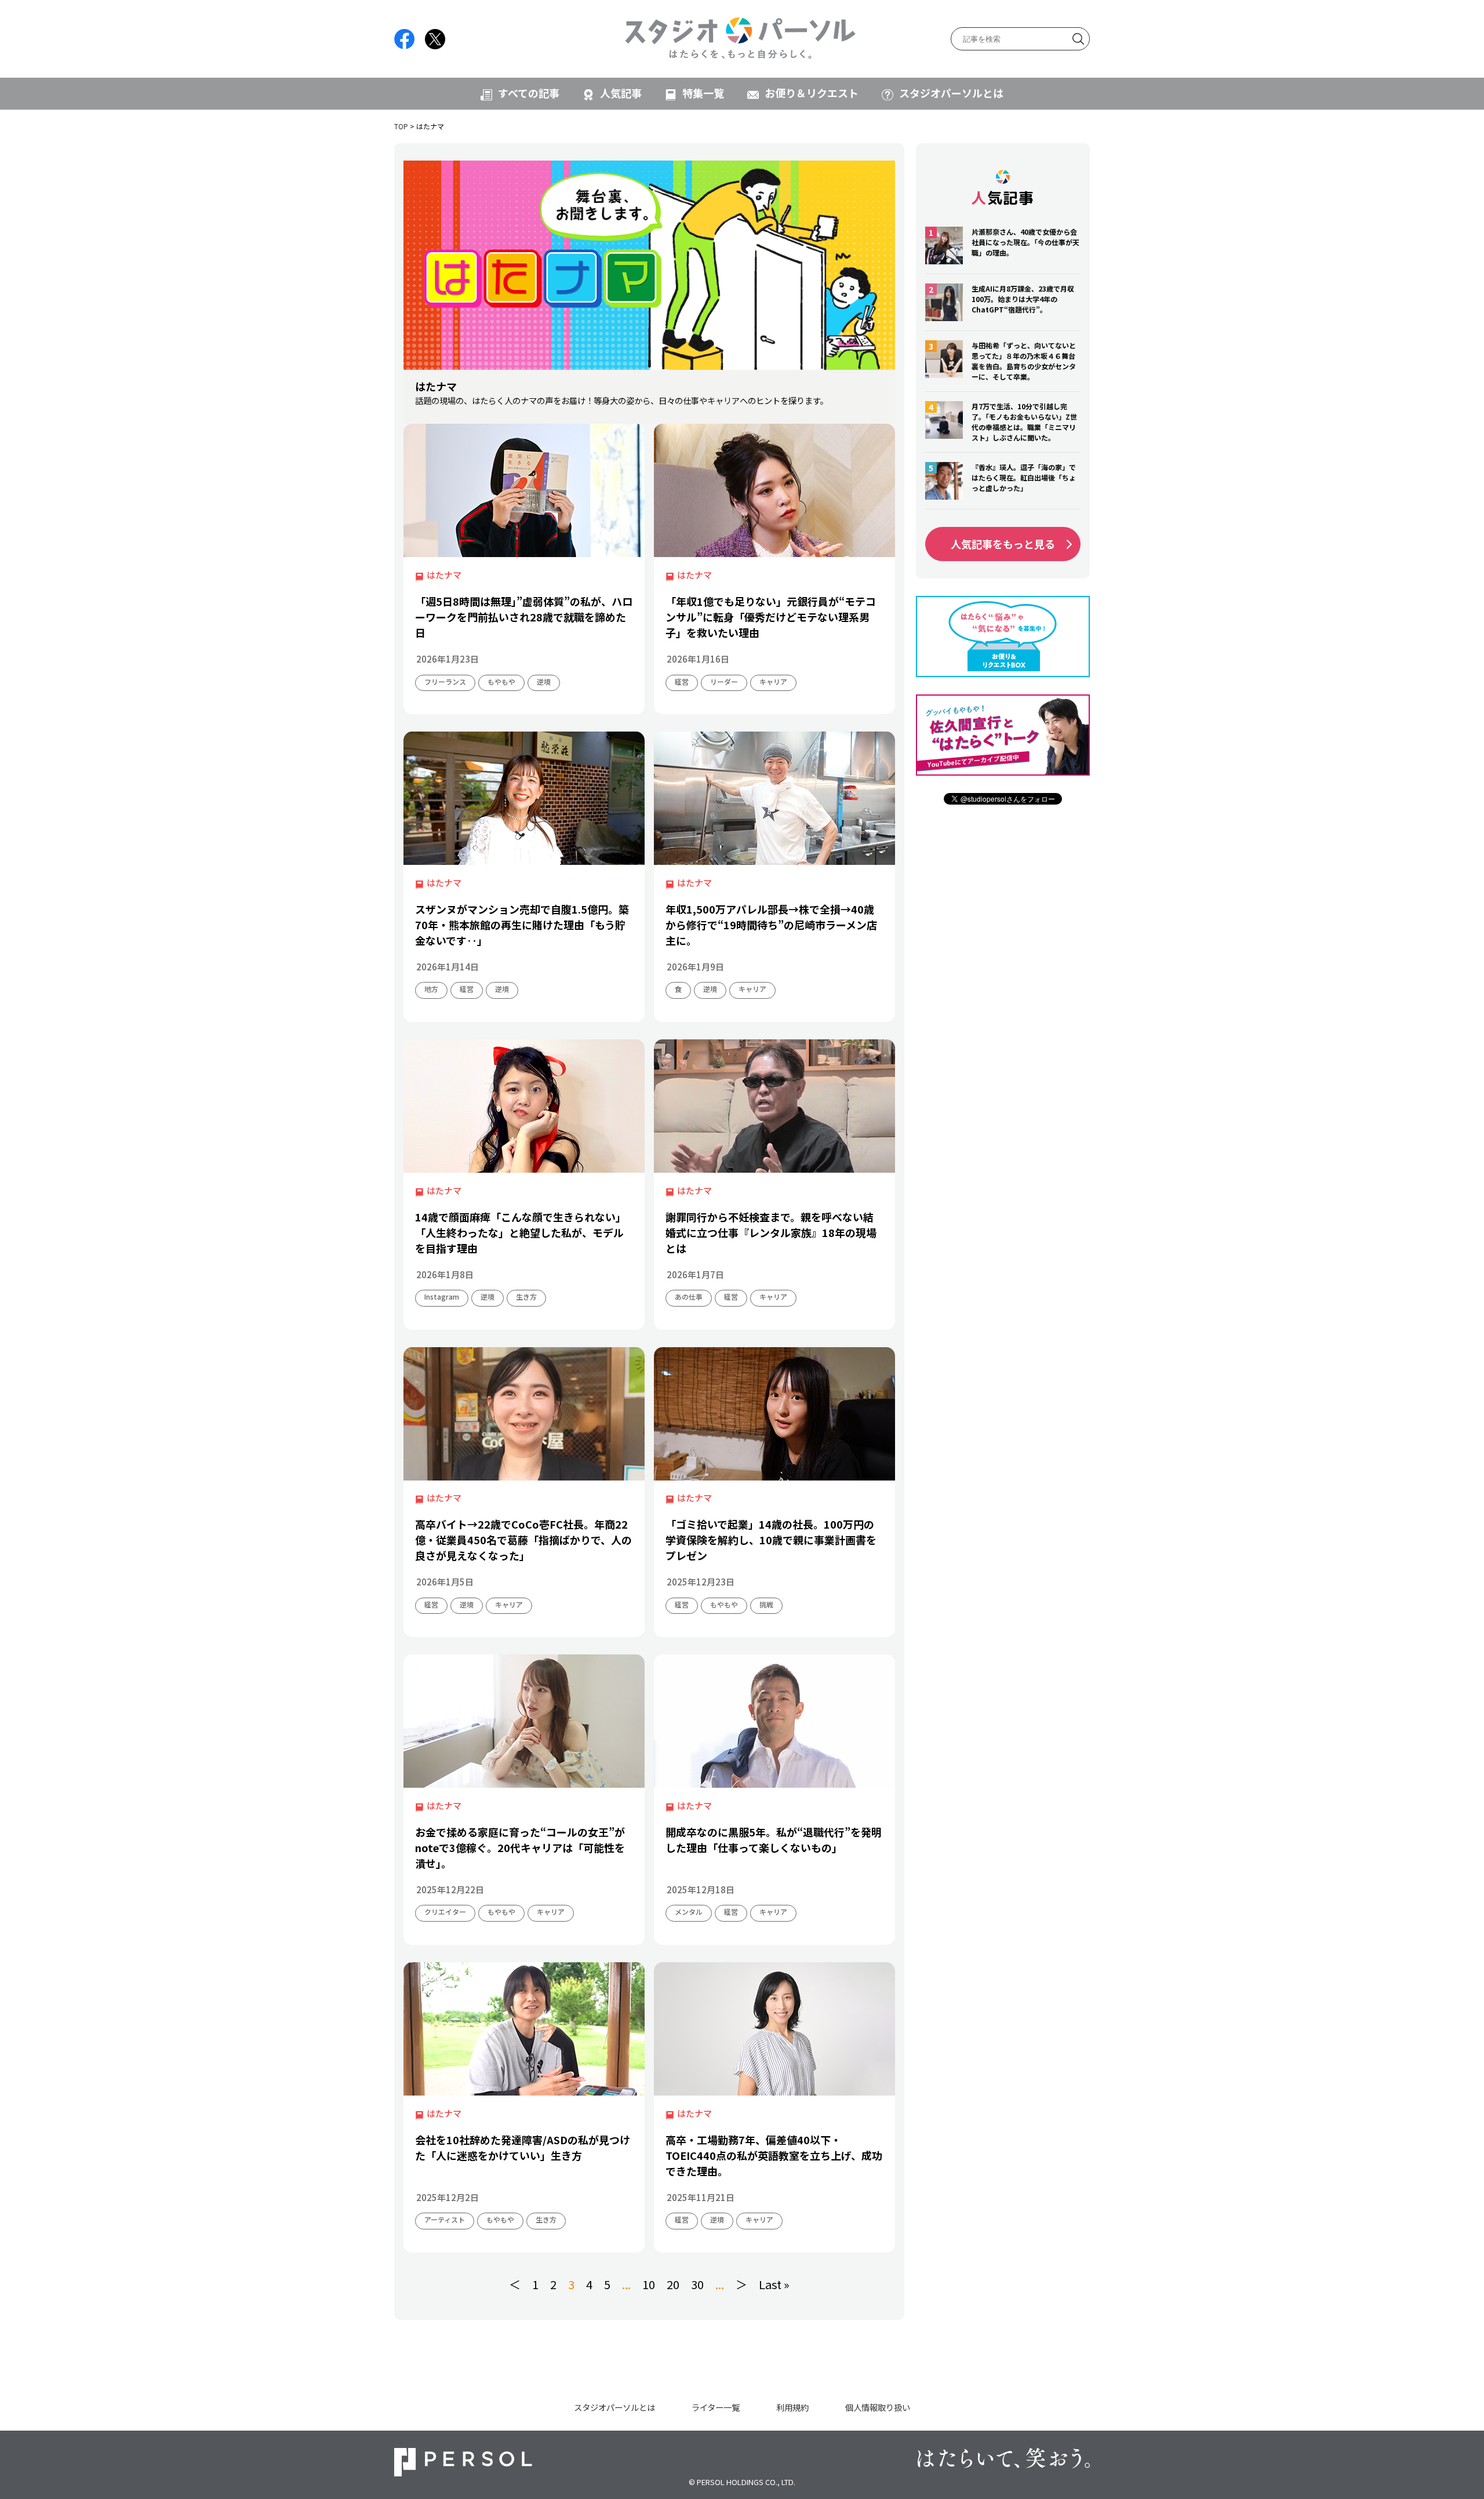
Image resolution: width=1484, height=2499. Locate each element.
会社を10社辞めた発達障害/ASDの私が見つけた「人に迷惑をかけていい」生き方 (523, 2147)
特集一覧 (703, 93)
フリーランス (445, 681)
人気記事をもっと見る (1003, 544)
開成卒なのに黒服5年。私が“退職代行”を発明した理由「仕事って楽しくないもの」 (774, 1840)
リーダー (724, 681)
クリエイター (445, 1911)
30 (697, 2284)
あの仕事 (689, 1296)
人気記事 (621, 93)
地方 (431, 989)
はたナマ (444, 575)
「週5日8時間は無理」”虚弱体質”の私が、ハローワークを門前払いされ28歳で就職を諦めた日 (524, 617)
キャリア (773, 681)
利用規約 (792, 2407)
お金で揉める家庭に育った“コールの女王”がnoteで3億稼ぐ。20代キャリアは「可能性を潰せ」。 (520, 1847)
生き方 (526, 1296)
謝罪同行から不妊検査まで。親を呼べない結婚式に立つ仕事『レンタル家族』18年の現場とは (771, 1232)
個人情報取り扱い (878, 2407)
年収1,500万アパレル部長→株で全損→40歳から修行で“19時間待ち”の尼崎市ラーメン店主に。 (771, 925)
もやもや (501, 681)
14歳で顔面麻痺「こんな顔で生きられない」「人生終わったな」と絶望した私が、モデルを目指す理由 (521, 1232)
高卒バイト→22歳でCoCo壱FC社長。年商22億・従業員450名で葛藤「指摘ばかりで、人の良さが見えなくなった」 (523, 1540)
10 (649, 2284)
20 (673, 2284)
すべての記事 (529, 93)
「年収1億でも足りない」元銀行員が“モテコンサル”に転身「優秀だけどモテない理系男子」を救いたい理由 (771, 617)
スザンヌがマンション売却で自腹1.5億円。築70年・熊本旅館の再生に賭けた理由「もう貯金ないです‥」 (522, 925)
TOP (401, 126)
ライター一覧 (716, 2407)
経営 (682, 681)
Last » (774, 2284)
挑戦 (766, 1604)
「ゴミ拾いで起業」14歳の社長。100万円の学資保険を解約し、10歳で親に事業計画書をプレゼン (771, 1540)
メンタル (689, 1911)
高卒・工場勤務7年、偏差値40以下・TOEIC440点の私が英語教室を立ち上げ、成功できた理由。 (774, 2155)
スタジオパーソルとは (951, 93)
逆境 (544, 681)
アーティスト (445, 2219)
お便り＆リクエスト (812, 93)
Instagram (442, 1296)
